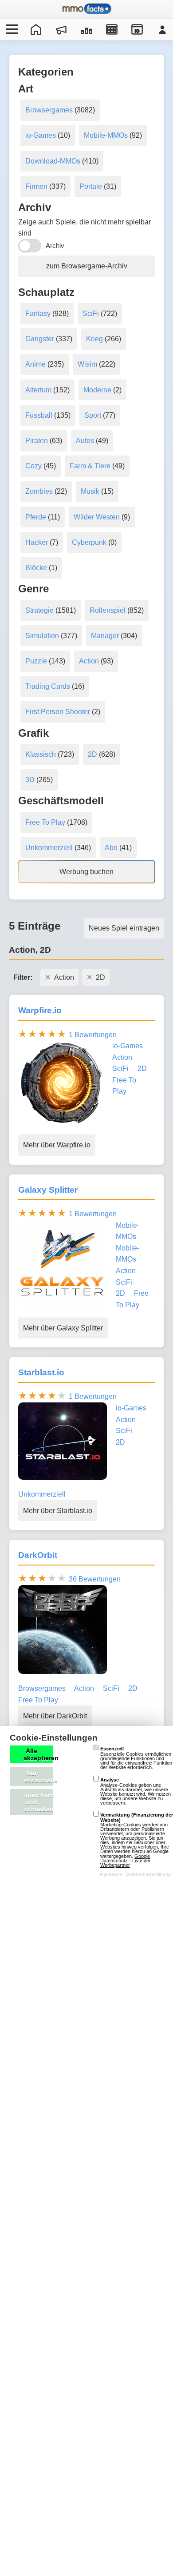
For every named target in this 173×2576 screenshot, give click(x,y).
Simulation (42, 636)
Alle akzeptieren (38, 1754)
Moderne (97, 390)
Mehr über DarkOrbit (55, 1716)
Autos (85, 441)
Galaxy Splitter (48, 1190)
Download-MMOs (53, 161)
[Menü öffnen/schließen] (11, 29)
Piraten (37, 441)
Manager (105, 636)
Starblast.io (41, 1372)
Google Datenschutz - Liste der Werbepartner (126, 1861)
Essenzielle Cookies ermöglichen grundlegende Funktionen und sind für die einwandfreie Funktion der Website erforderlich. (136, 1758)
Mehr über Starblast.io (58, 1511)
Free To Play (45, 822)
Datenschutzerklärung (148, 1874)
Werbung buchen (86, 872)
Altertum (38, 390)
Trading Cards (48, 686)
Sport (93, 415)
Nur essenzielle (39, 1777)
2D (92, 754)
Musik (90, 491)
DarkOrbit (38, 1555)
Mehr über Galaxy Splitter (63, 1328)
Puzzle (36, 661)
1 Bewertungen (93, 1035)
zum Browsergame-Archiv (87, 266)
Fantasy (38, 314)
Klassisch (41, 754)
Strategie (39, 610)
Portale (91, 186)
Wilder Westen (97, 517)
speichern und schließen (39, 1802)
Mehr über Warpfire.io (57, 1145)
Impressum (111, 1874)
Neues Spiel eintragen (124, 928)
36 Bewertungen (95, 1579)
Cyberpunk (89, 542)
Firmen (36, 186)
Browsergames (49, 110)
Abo (111, 848)
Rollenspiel (108, 610)
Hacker (37, 542)
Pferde (36, 517)
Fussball (39, 415)
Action (89, 661)
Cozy (33, 466)
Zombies (39, 491)
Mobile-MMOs (106, 135)
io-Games (41, 135)
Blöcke (36, 568)
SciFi (91, 314)
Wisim (87, 364)
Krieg (94, 339)
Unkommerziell (49, 848)
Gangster (40, 339)
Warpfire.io (40, 1010)
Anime (35, 364)
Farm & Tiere (90, 466)
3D (30, 780)
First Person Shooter (58, 712)
